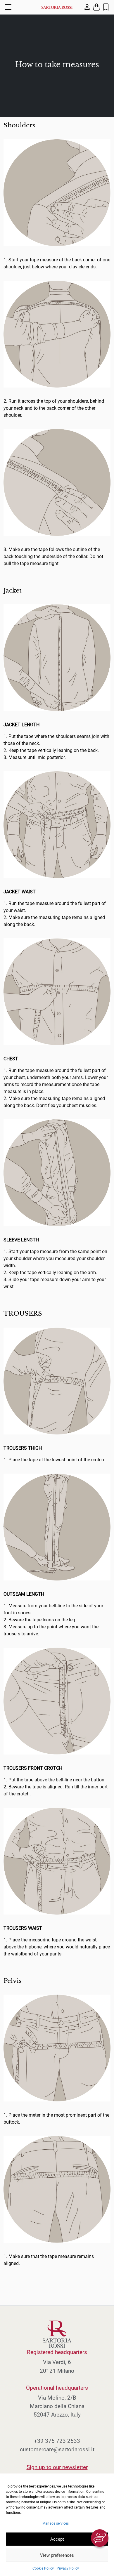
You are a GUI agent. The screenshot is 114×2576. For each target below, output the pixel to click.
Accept (57, 2539)
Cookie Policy (43, 2568)
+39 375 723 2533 (57, 2441)
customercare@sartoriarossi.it (57, 2449)
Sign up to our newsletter (57, 2467)
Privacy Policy (68, 2568)
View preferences (57, 2555)
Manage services (56, 2523)
